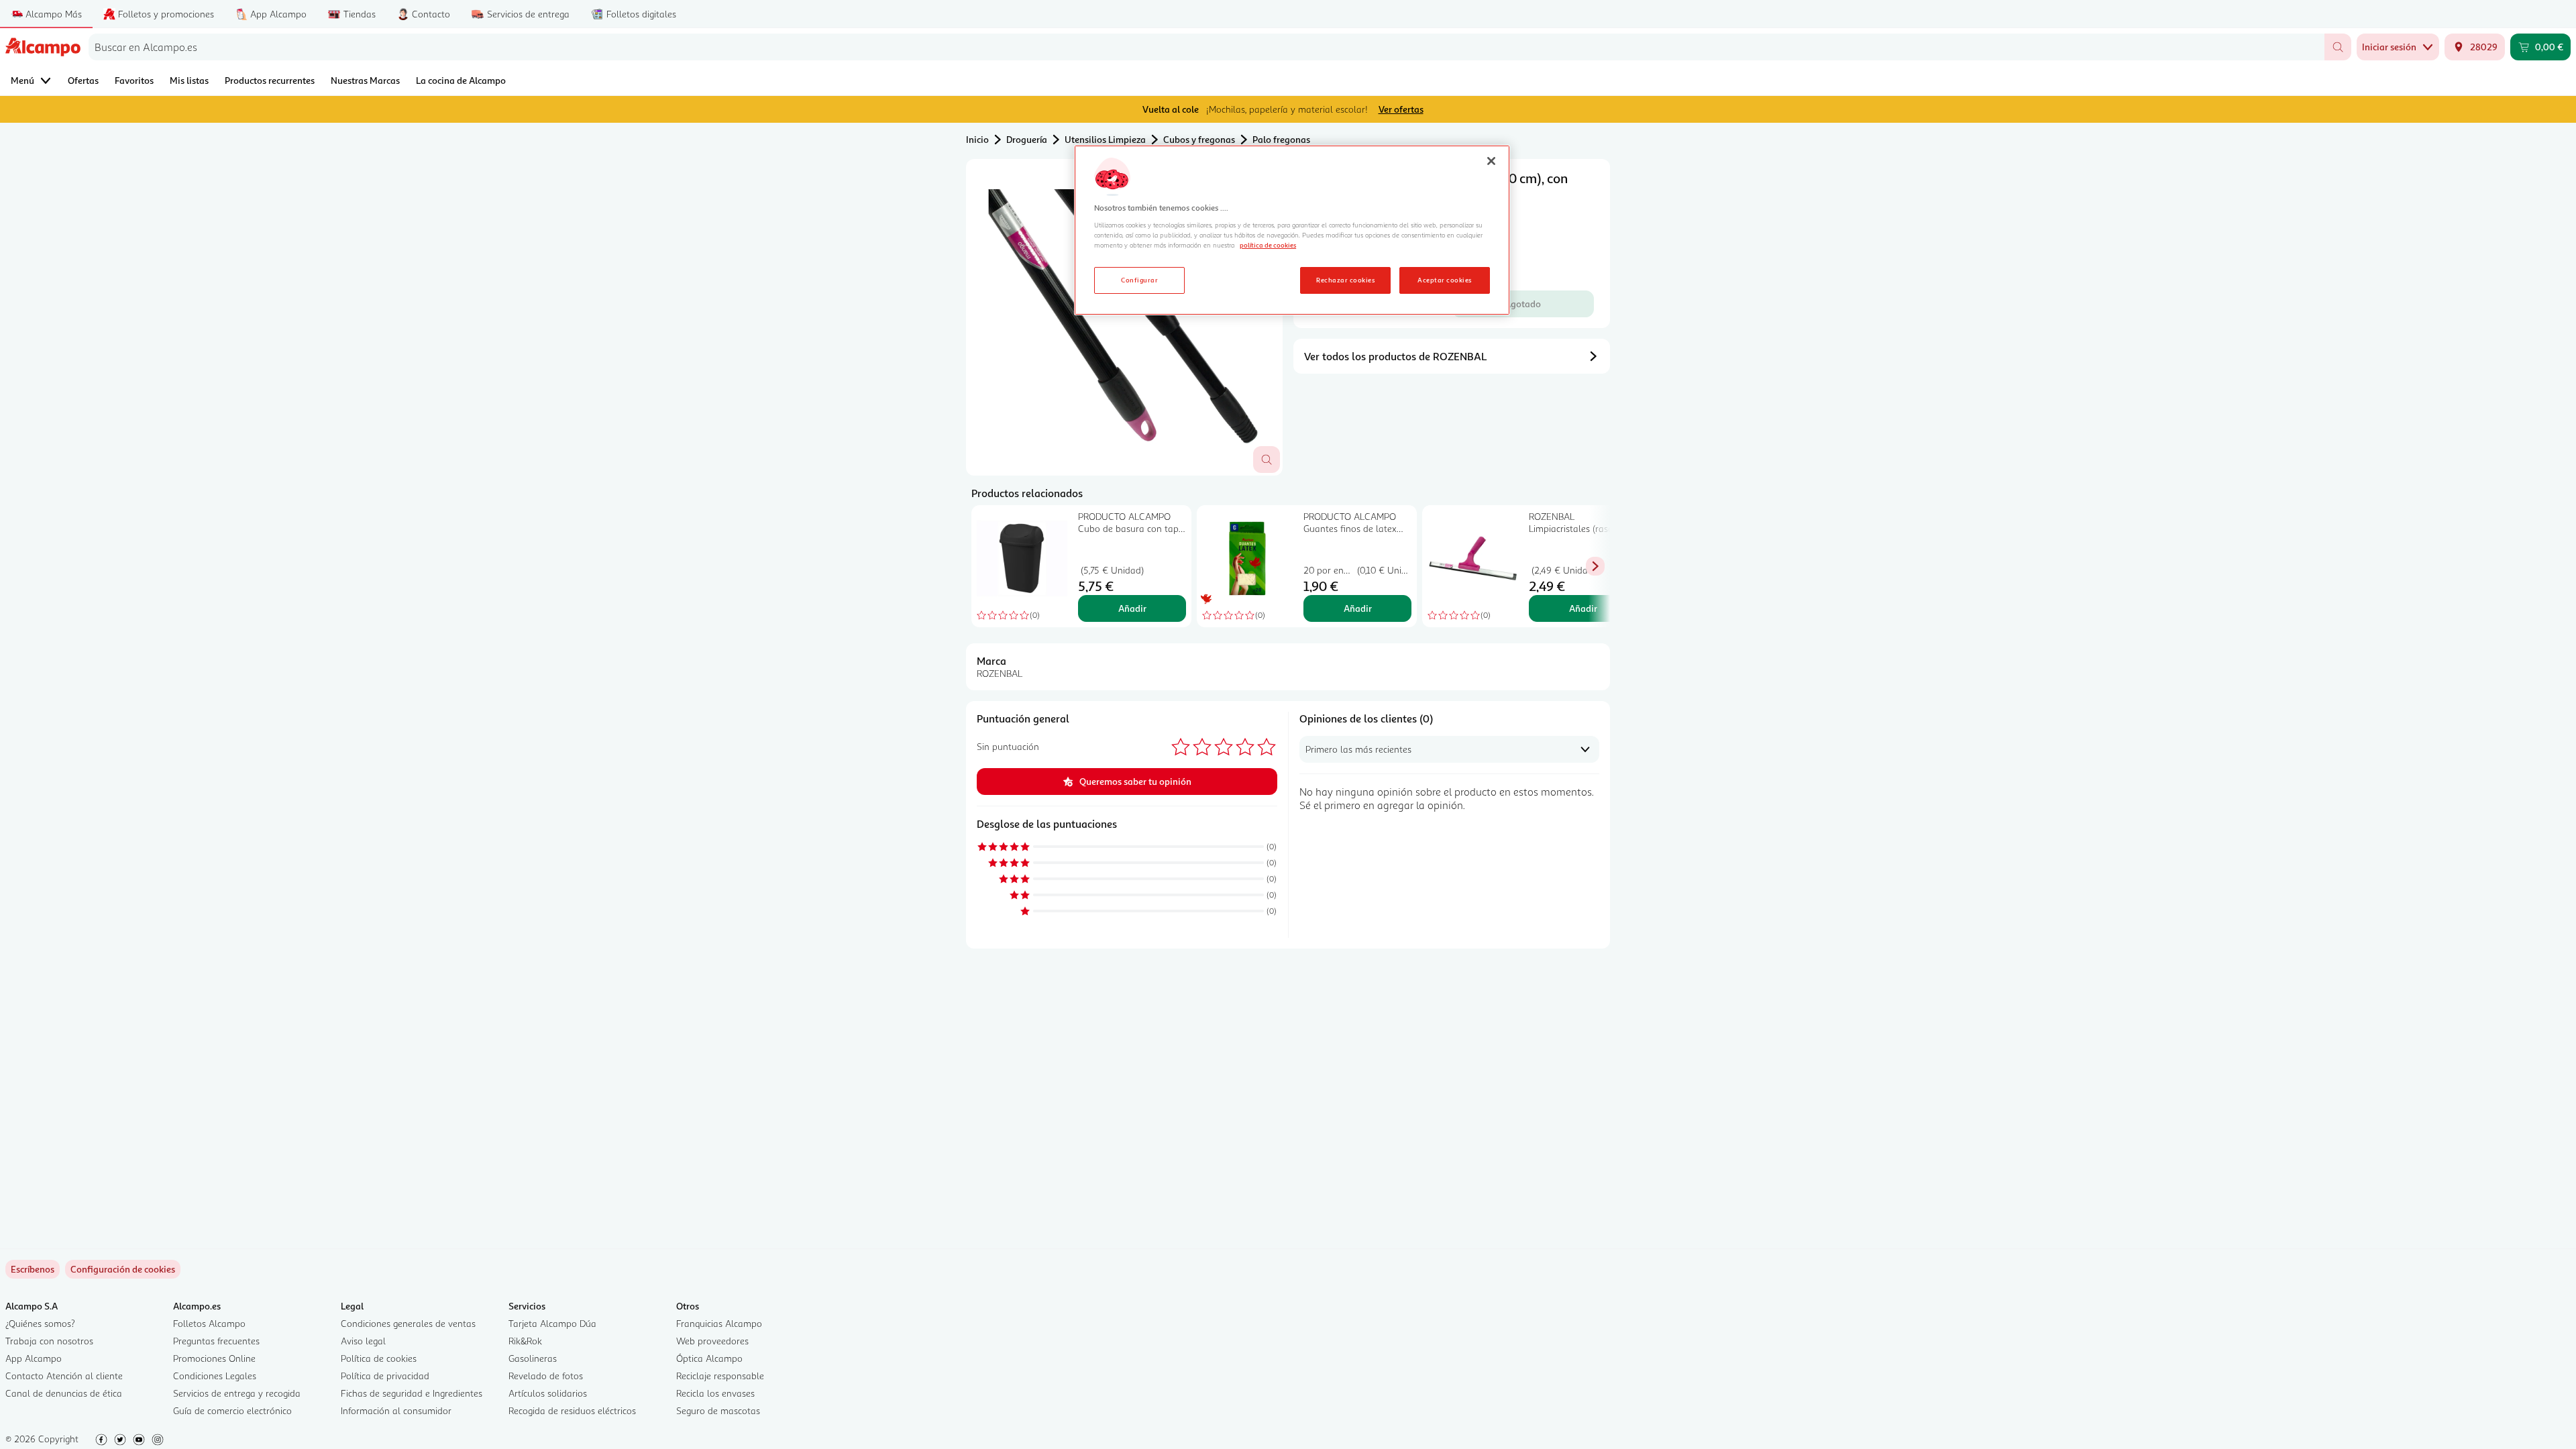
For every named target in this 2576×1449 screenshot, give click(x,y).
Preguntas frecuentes (216, 1341)
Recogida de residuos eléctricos (572, 1410)
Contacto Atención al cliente (64, 1376)
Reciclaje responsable (720, 1376)
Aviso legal (363, 1341)
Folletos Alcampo (209, 1323)
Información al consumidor (396, 1410)
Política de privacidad (385, 1376)
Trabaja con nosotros (49, 1341)
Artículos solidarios (548, 1393)
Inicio (977, 139)
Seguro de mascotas (718, 1410)
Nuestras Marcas (365, 80)
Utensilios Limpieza (1105, 139)
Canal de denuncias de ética (64, 1393)
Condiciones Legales (215, 1376)
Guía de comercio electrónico (232, 1410)
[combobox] (1206, 47)
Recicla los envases (715, 1393)
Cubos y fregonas (1199, 139)
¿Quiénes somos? (40, 1323)
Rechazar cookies (1345, 280)
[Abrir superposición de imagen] (1267, 460)
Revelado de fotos (546, 1376)
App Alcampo (34, 1358)
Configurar (1139, 280)
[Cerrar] (1491, 161)
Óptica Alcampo (709, 1358)
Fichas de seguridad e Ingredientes (412, 1393)
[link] (123, 1269)
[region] (1292, 230)
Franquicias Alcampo (719, 1323)
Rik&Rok (525, 1341)
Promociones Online (214, 1358)
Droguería (1027, 139)
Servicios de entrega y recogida (237, 1393)
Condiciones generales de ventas (408, 1323)
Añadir (1132, 608)
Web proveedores (712, 1341)
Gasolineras (533, 1358)
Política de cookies (379, 1358)
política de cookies (1268, 245)
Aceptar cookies (1444, 280)
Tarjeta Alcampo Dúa (552, 1323)
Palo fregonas (1281, 139)
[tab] (1124, 317)
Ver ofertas (1401, 109)
